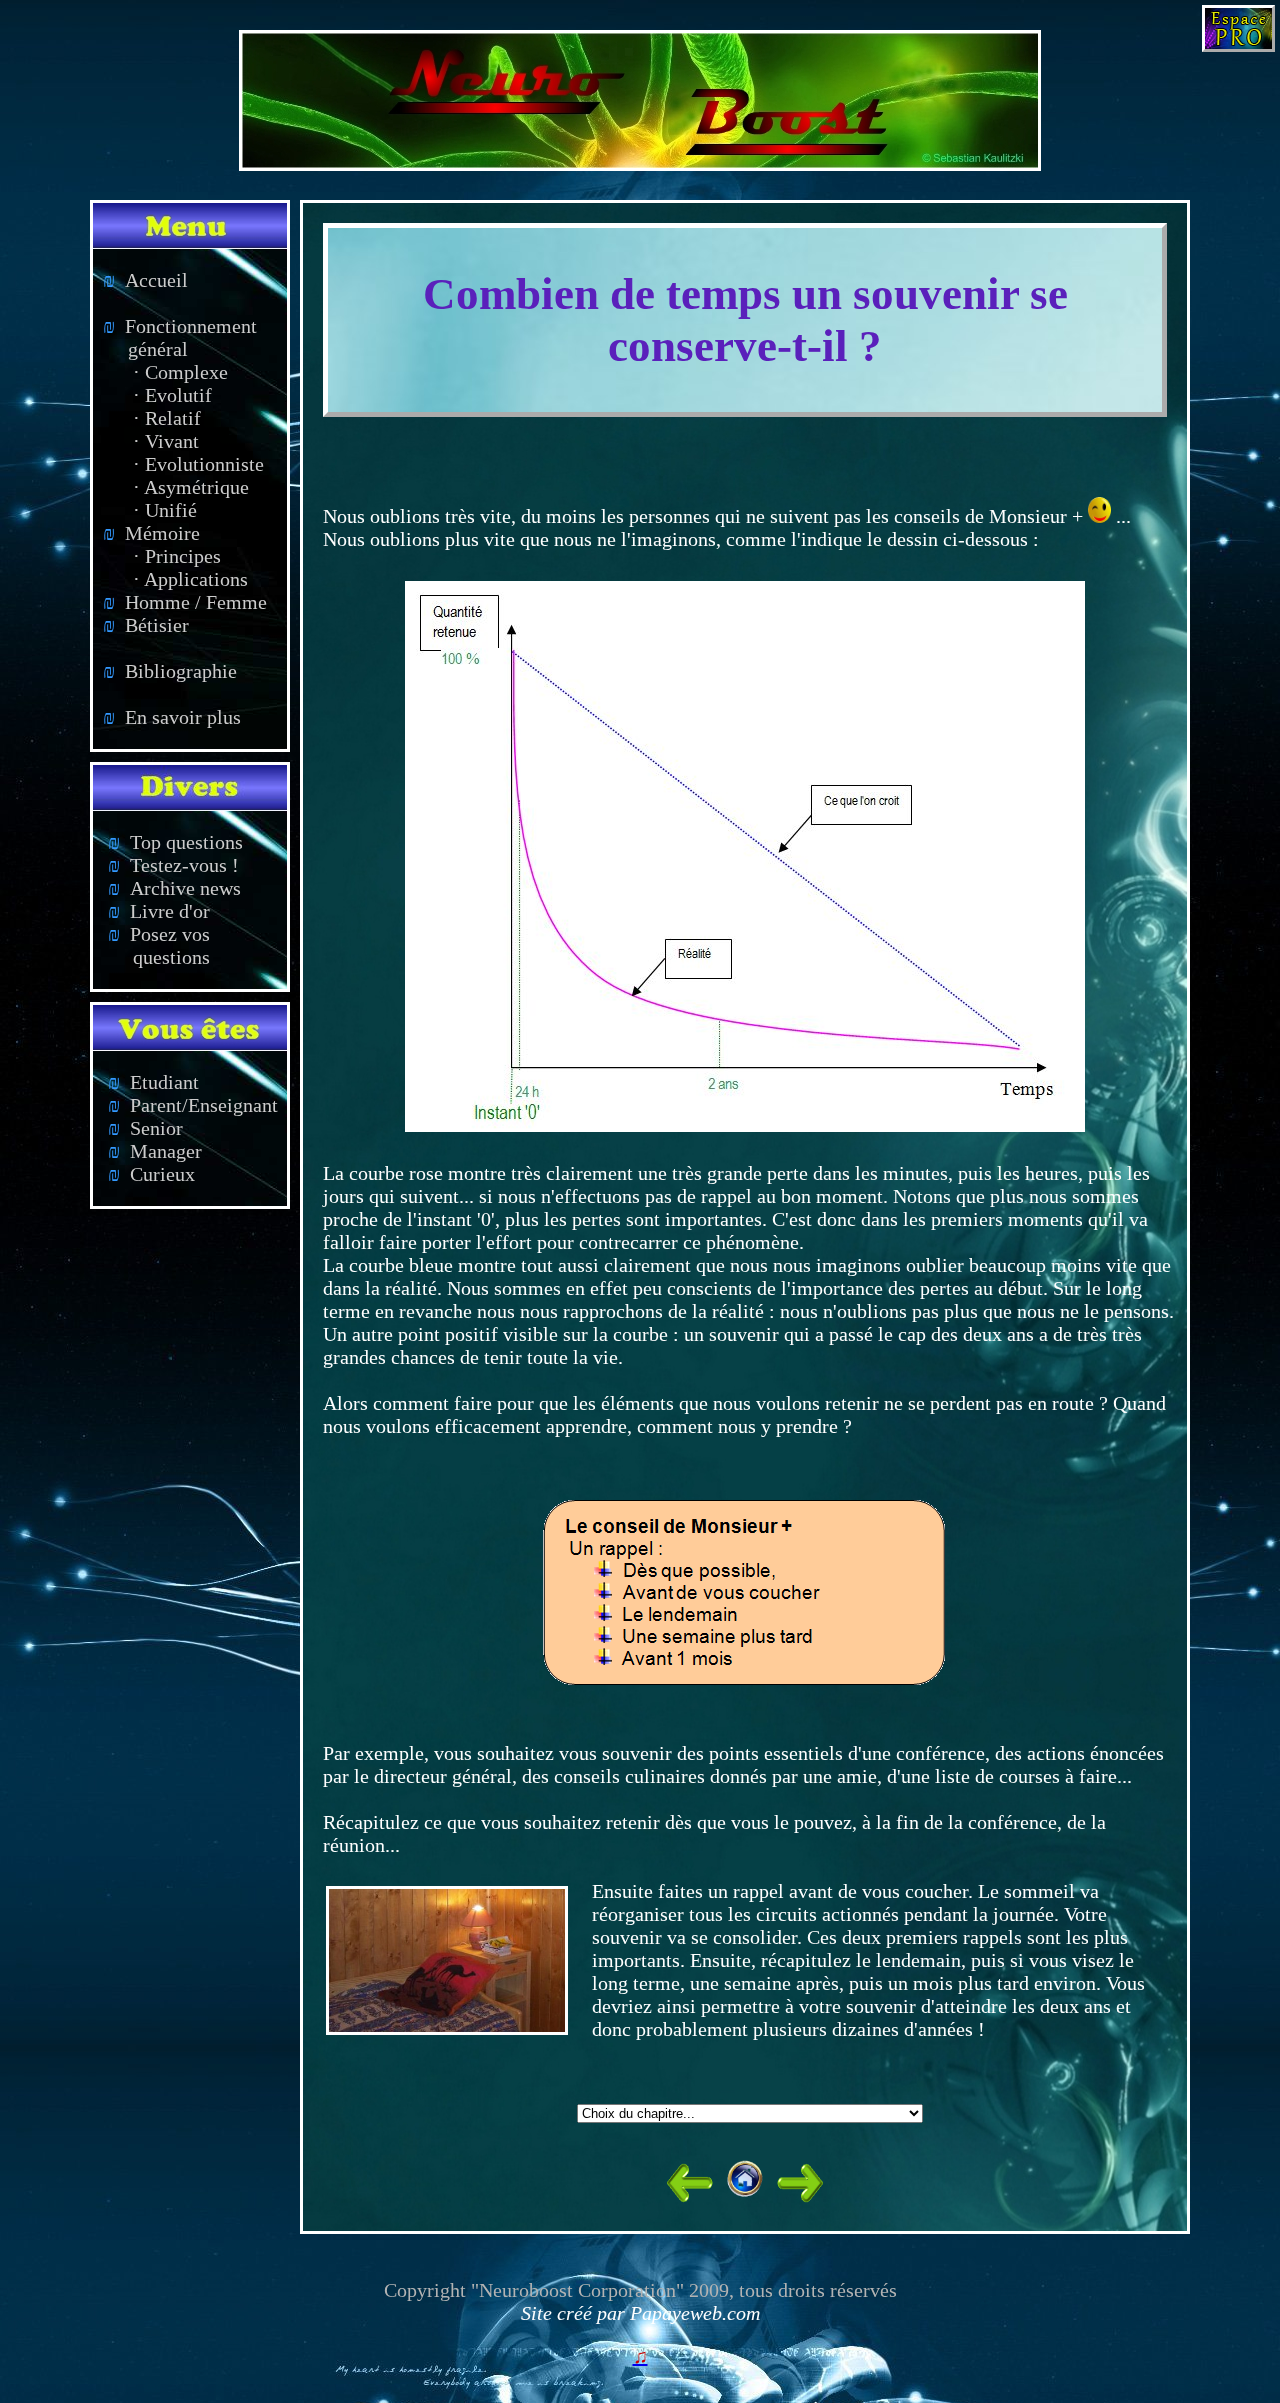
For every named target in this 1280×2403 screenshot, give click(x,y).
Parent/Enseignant (193, 1105)
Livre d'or (159, 911)
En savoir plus (172, 717)
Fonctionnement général (175, 337)
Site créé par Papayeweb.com (640, 2313)
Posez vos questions (151, 945)
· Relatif (167, 418)
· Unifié (165, 510)
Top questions (175, 842)
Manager (155, 1151)
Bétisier (146, 625)
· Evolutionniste (198, 464)
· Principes (177, 556)
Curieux (151, 1174)
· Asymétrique (191, 487)
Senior (145, 1128)
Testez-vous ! (173, 865)
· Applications (190, 579)
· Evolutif (172, 395)
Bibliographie (170, 671)
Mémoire (151, 533)
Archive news (174, 888)
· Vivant (166, 441)
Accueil (145, 280)
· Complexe (180, 372)
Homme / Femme (185, 602)
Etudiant (153, 1082)
